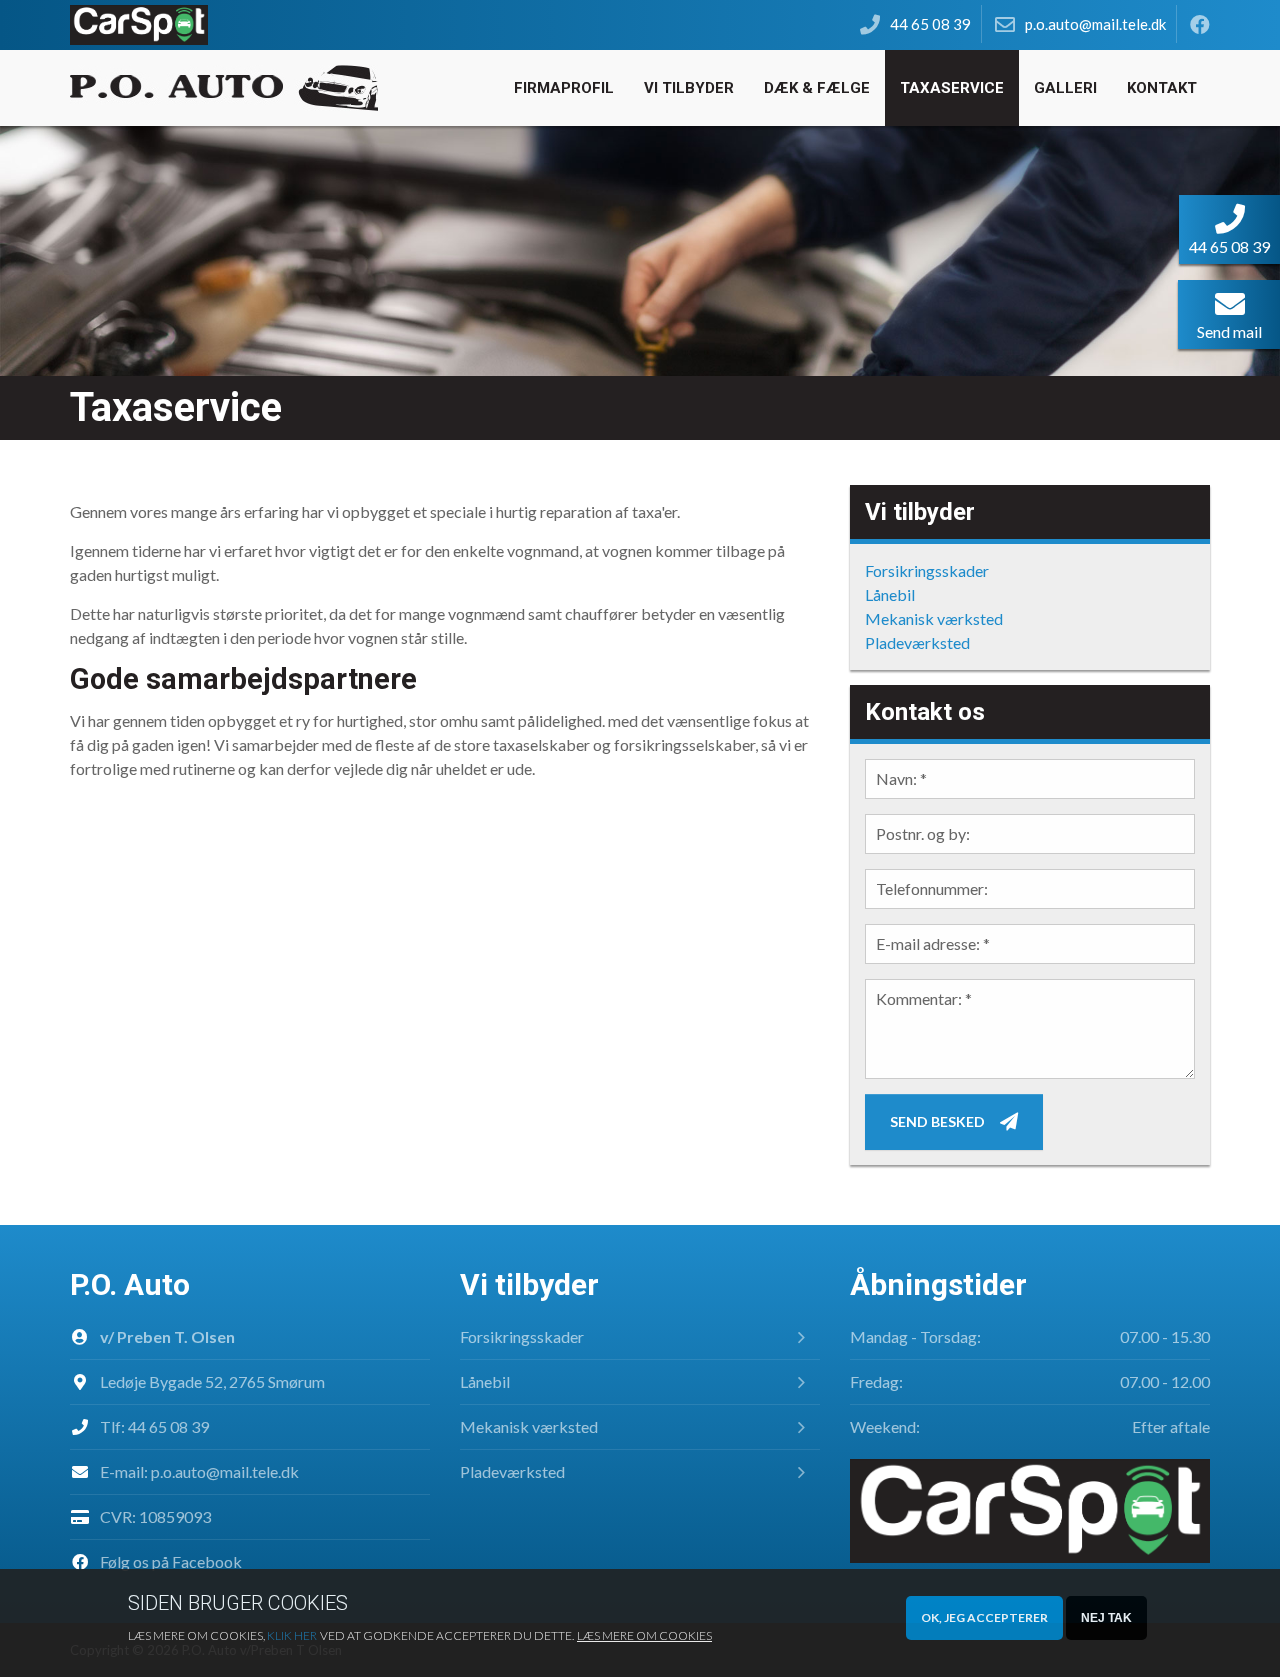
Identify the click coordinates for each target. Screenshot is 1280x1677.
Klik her (292, 1635)
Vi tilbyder (689, 88)
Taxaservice (952, 88)
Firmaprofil (564, 88)
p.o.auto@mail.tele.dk (225, 1471)
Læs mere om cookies (644, 1635)
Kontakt (1162, 88)
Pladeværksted (917, 642)
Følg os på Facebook (171, 1561)
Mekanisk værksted (934, 618)
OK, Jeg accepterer (984, 1617)
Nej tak (1106, 1618)
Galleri (1065, 88)
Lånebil (890, 594)
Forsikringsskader (927, 570)
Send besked (937, 1121)
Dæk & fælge (817, 88)
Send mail (1229, 331)
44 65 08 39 (168, 1426)
